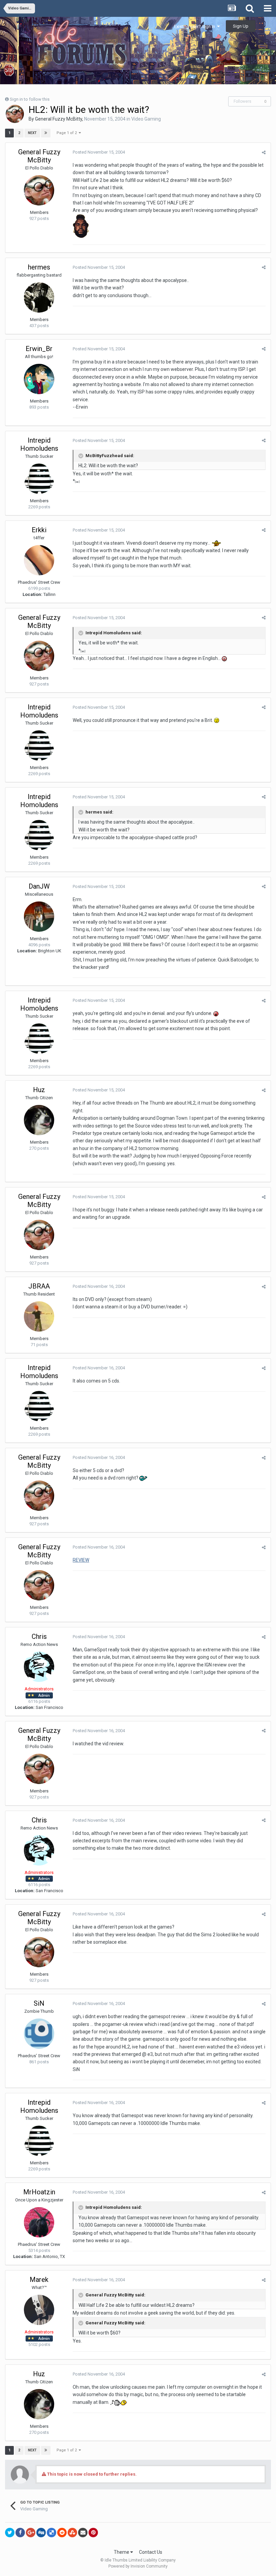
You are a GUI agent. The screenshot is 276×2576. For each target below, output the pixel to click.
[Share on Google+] (31, 2533)
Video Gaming (146, 119)
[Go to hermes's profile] (39, 297)
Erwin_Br (39, 349)
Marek (39, 2280)
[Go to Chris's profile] (39, 1667)
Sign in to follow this (30, 99)
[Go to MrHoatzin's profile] (39, 2222)
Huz (39, 1090)
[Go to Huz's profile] (39, 1120)
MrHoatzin (39, 2192)
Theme (122, 2552)
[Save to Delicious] (51, 2533)
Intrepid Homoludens (39, 444)
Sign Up (241, 26)
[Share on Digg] (41, 2533)
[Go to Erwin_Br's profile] (39, 379)
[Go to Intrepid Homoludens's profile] (39, 479)
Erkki (39, 530)
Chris (39, 1636)
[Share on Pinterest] (93, 2533)
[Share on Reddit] (62, 2533)
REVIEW (81, 1560)
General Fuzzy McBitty (59, 119)
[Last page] (46, 133)
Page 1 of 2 (68, 133)
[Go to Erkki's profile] (39, 560)
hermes (39, 267)
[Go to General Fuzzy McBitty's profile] (15, 114)
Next (32, 133)
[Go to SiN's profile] (39, 2034)
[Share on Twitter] (10, 2533)
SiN (39, 2003)
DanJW (39, 886)
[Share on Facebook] (20, 2533)
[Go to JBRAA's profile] (39, 1316)
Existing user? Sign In (196, 26)
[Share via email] (83, 2533)
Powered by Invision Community (138, 2566)
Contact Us (151, 2552)
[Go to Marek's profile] (39, 2310)
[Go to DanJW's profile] (39, 917)
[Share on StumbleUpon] (72, 2533)
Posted (99, 152)
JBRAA (39, 1286)
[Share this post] (264, 152)
